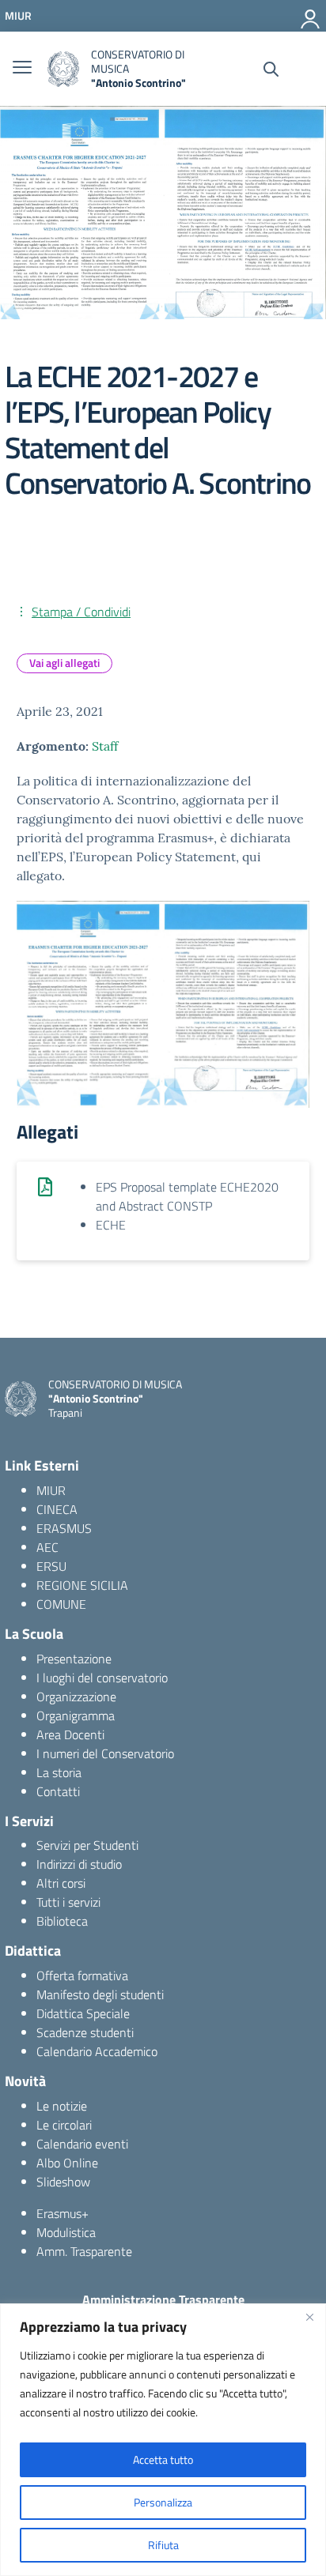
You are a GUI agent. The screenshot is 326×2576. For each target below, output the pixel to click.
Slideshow (63, 2182)
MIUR (51, 1490)
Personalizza (163, 2502)
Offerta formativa (82, 1975)
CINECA (57, 1509)
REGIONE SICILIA (82, 1585)
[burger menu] (22, 69)
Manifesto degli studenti (100, 1994)
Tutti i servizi (68, 1902)
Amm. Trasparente (84, 2251)
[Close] (309, 2317)
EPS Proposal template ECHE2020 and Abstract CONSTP (187, 1196)
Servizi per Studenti (87, 1845)
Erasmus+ (63, 2213)
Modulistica (66, 2232)
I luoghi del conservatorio (102, 1678)
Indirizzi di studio (79, 1864)
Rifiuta (163, 2545)
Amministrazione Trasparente (163, 2299)
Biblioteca (62, 1921)
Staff (105, 746)
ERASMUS (64, 1528)
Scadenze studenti (85, 2032)
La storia (59, 1772)
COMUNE (61, 1604)
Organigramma (76, 1715)
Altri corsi (61, 1883)
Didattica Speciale (83, 2013)
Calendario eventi (82, 2144)
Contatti (58, 1791)
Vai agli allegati (64, 663)
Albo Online (67, 2163)
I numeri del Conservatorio (105, 1753)
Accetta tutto (163, 2459)
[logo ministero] (63, 69)
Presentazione (74, 1659)
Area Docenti (70, 1734)
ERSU (51, 1566)
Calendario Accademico (97, 2051)
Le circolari (64, 2125)
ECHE (111, 1225)
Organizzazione (76, 1697)
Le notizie (62, 2106)
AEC (47, 1547)
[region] (163, 2440)
